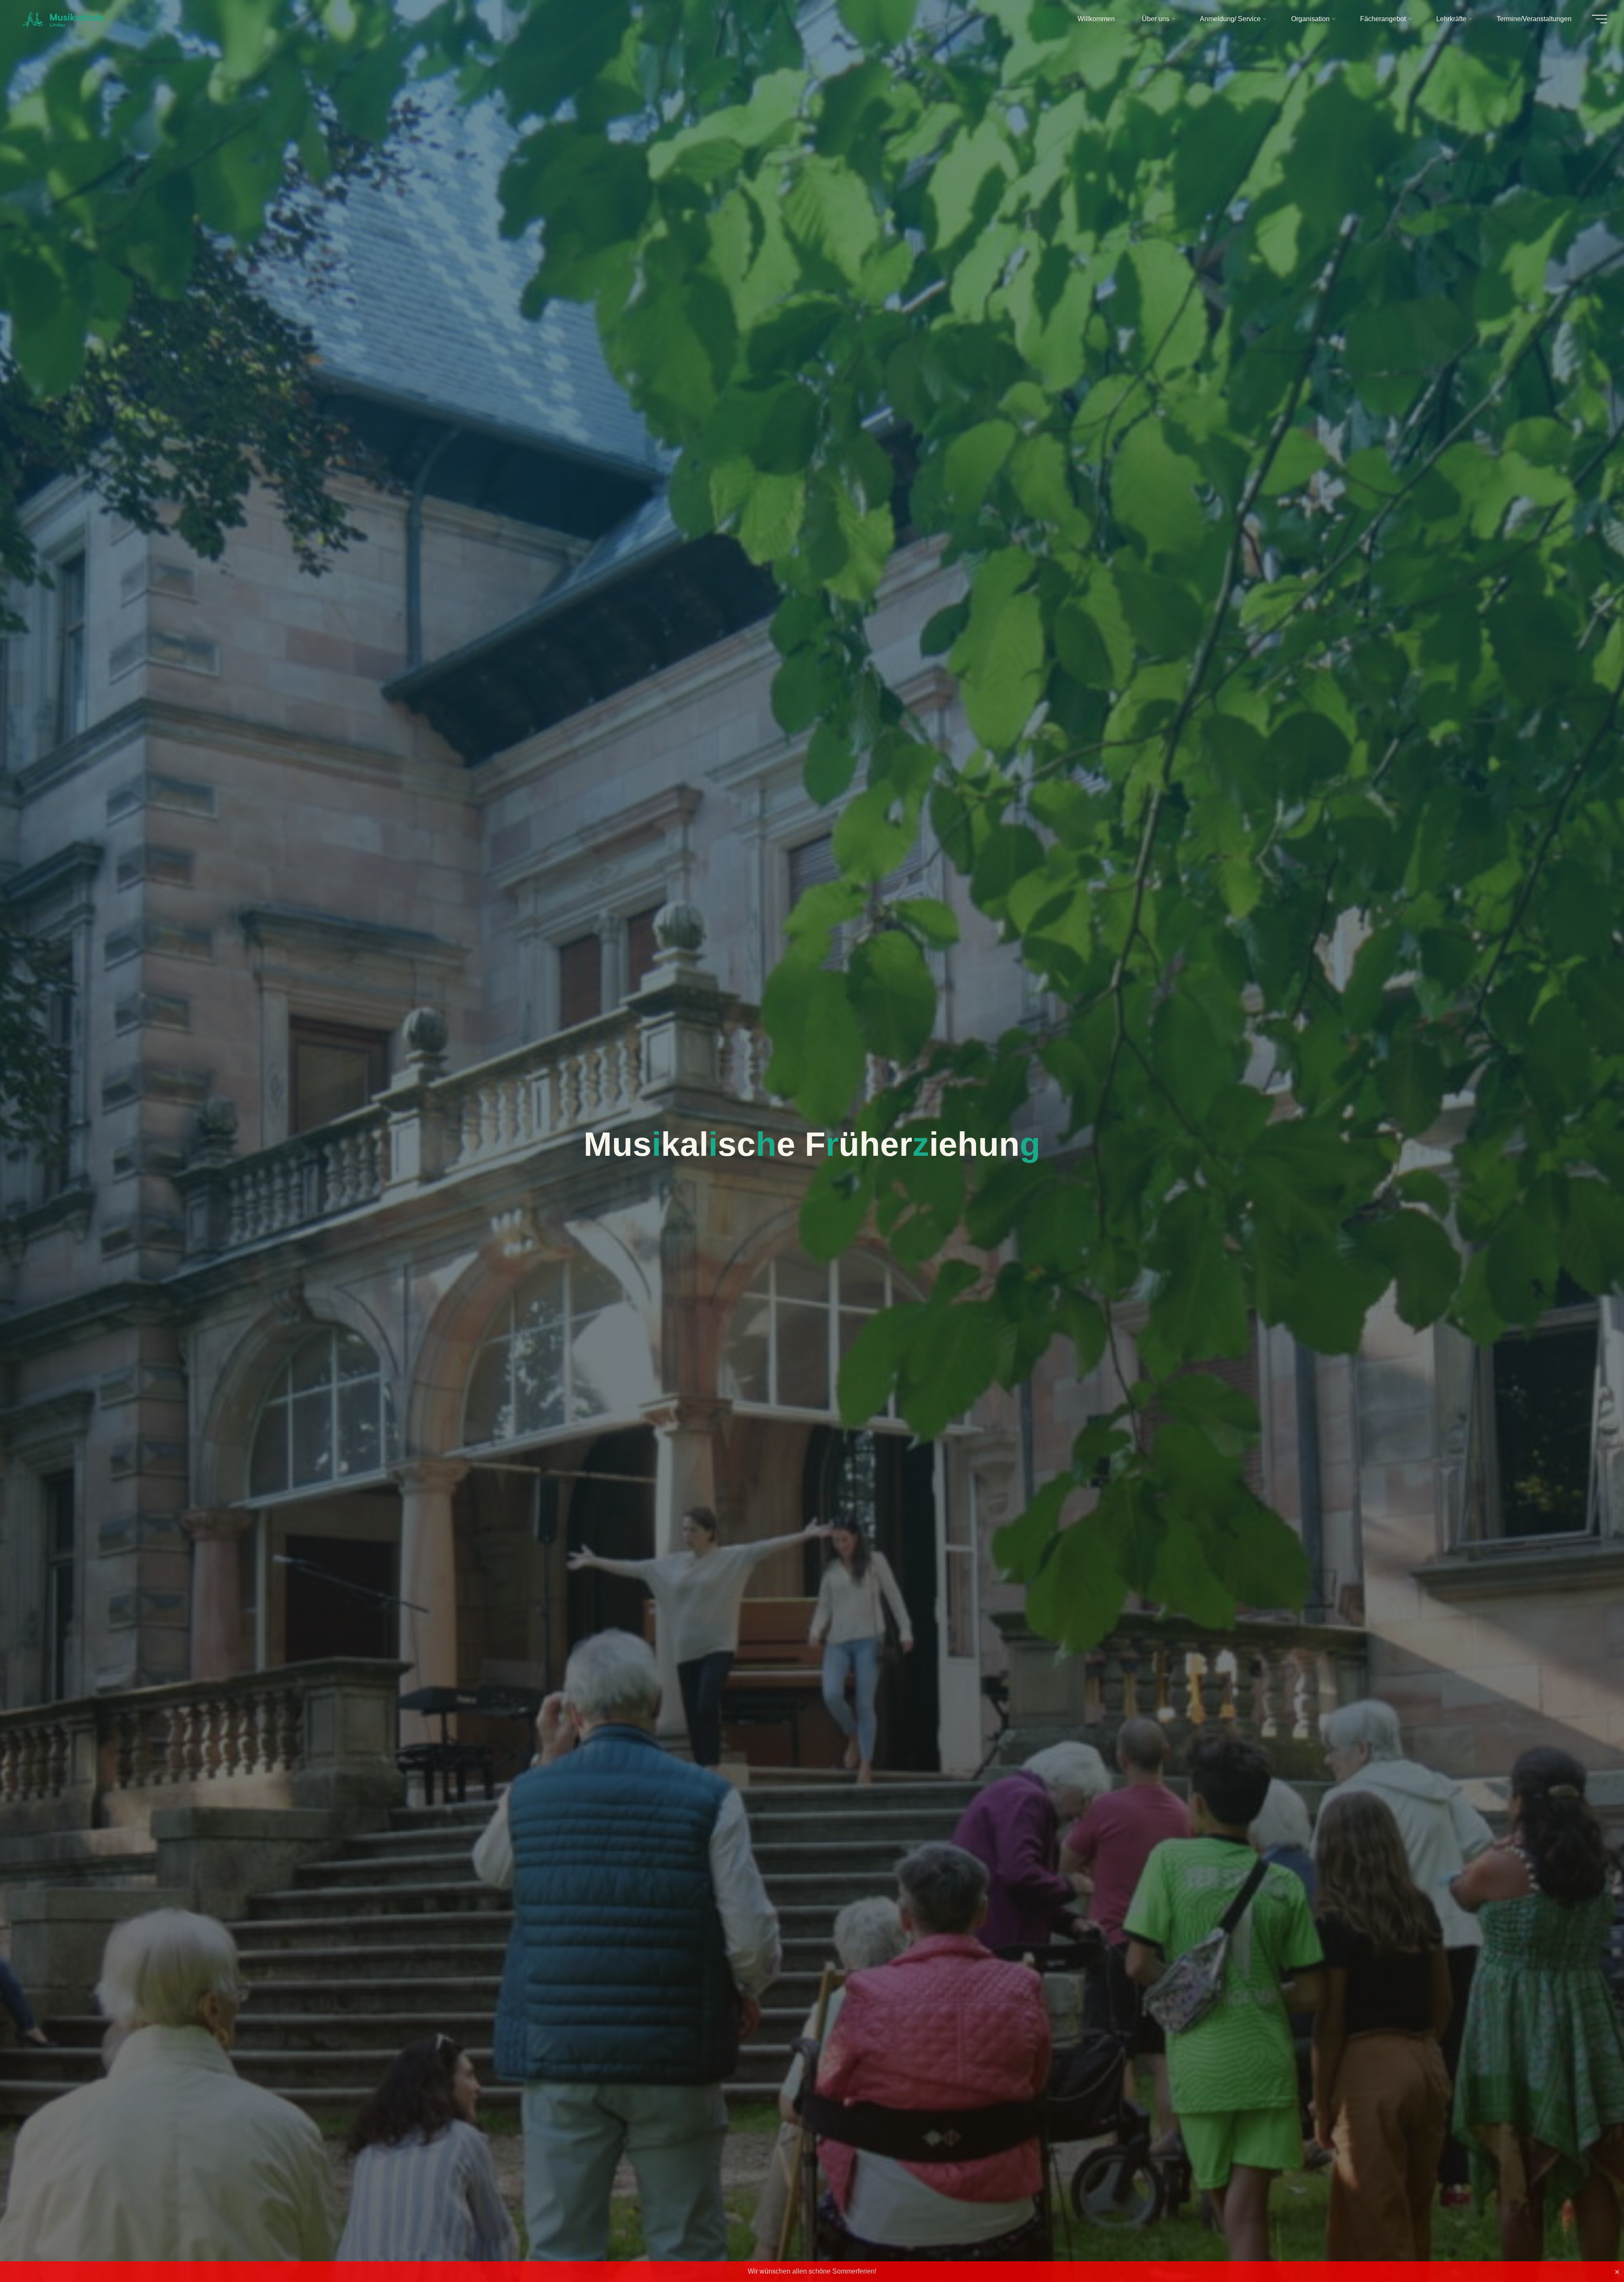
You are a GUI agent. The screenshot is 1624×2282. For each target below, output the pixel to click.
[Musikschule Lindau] (63, 19)
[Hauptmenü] (1599, 19)
